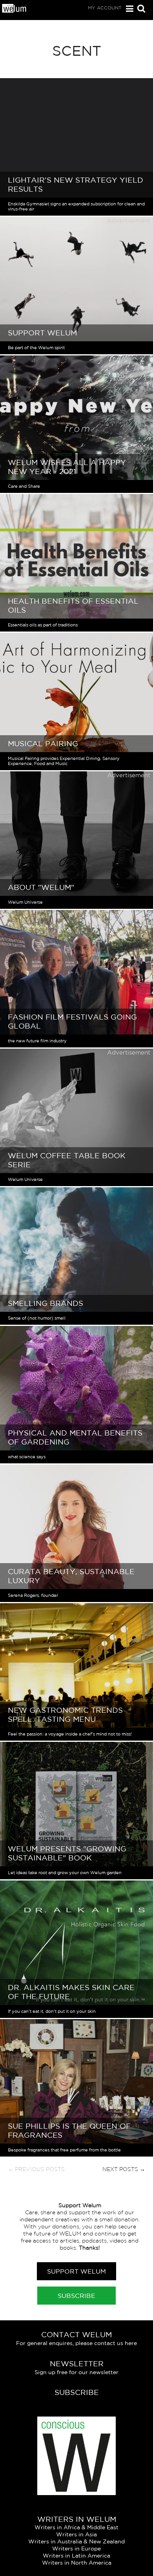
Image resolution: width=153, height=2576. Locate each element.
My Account (105, 8)
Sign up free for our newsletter (76, 2372)
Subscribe (76, 2296)
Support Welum (76, 2271)
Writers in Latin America (76, 2556)
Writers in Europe (76, 2549)
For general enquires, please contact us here (76, 2343)
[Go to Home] (15, 11)
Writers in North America (77, 2563)
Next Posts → (124, 2169)
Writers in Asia (76, 2534)
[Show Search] (139, 9)
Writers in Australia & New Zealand (76, 2541)
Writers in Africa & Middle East (76, 2527)
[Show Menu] (128, 9)
